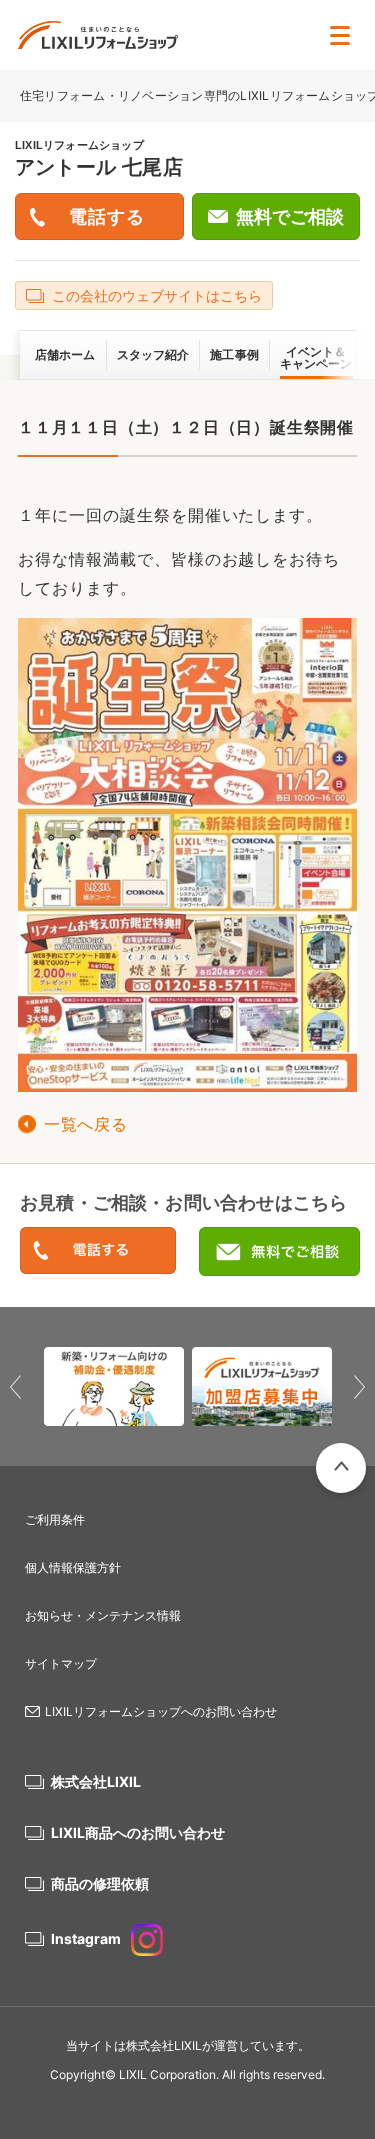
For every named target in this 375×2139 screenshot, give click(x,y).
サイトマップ (61, 1663)
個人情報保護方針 (73, 1567)
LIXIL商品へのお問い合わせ (138, 1832)
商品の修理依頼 (100, 1883)
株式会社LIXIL (96, 1781)
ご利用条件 (55, 1519)
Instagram (86, 1938)
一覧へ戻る (85, 1124)
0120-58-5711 (98, 1251)
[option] (114, 1387)
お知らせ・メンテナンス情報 (103, 1615)
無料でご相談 (290, 217)
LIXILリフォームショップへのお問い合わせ (161, 1711)
